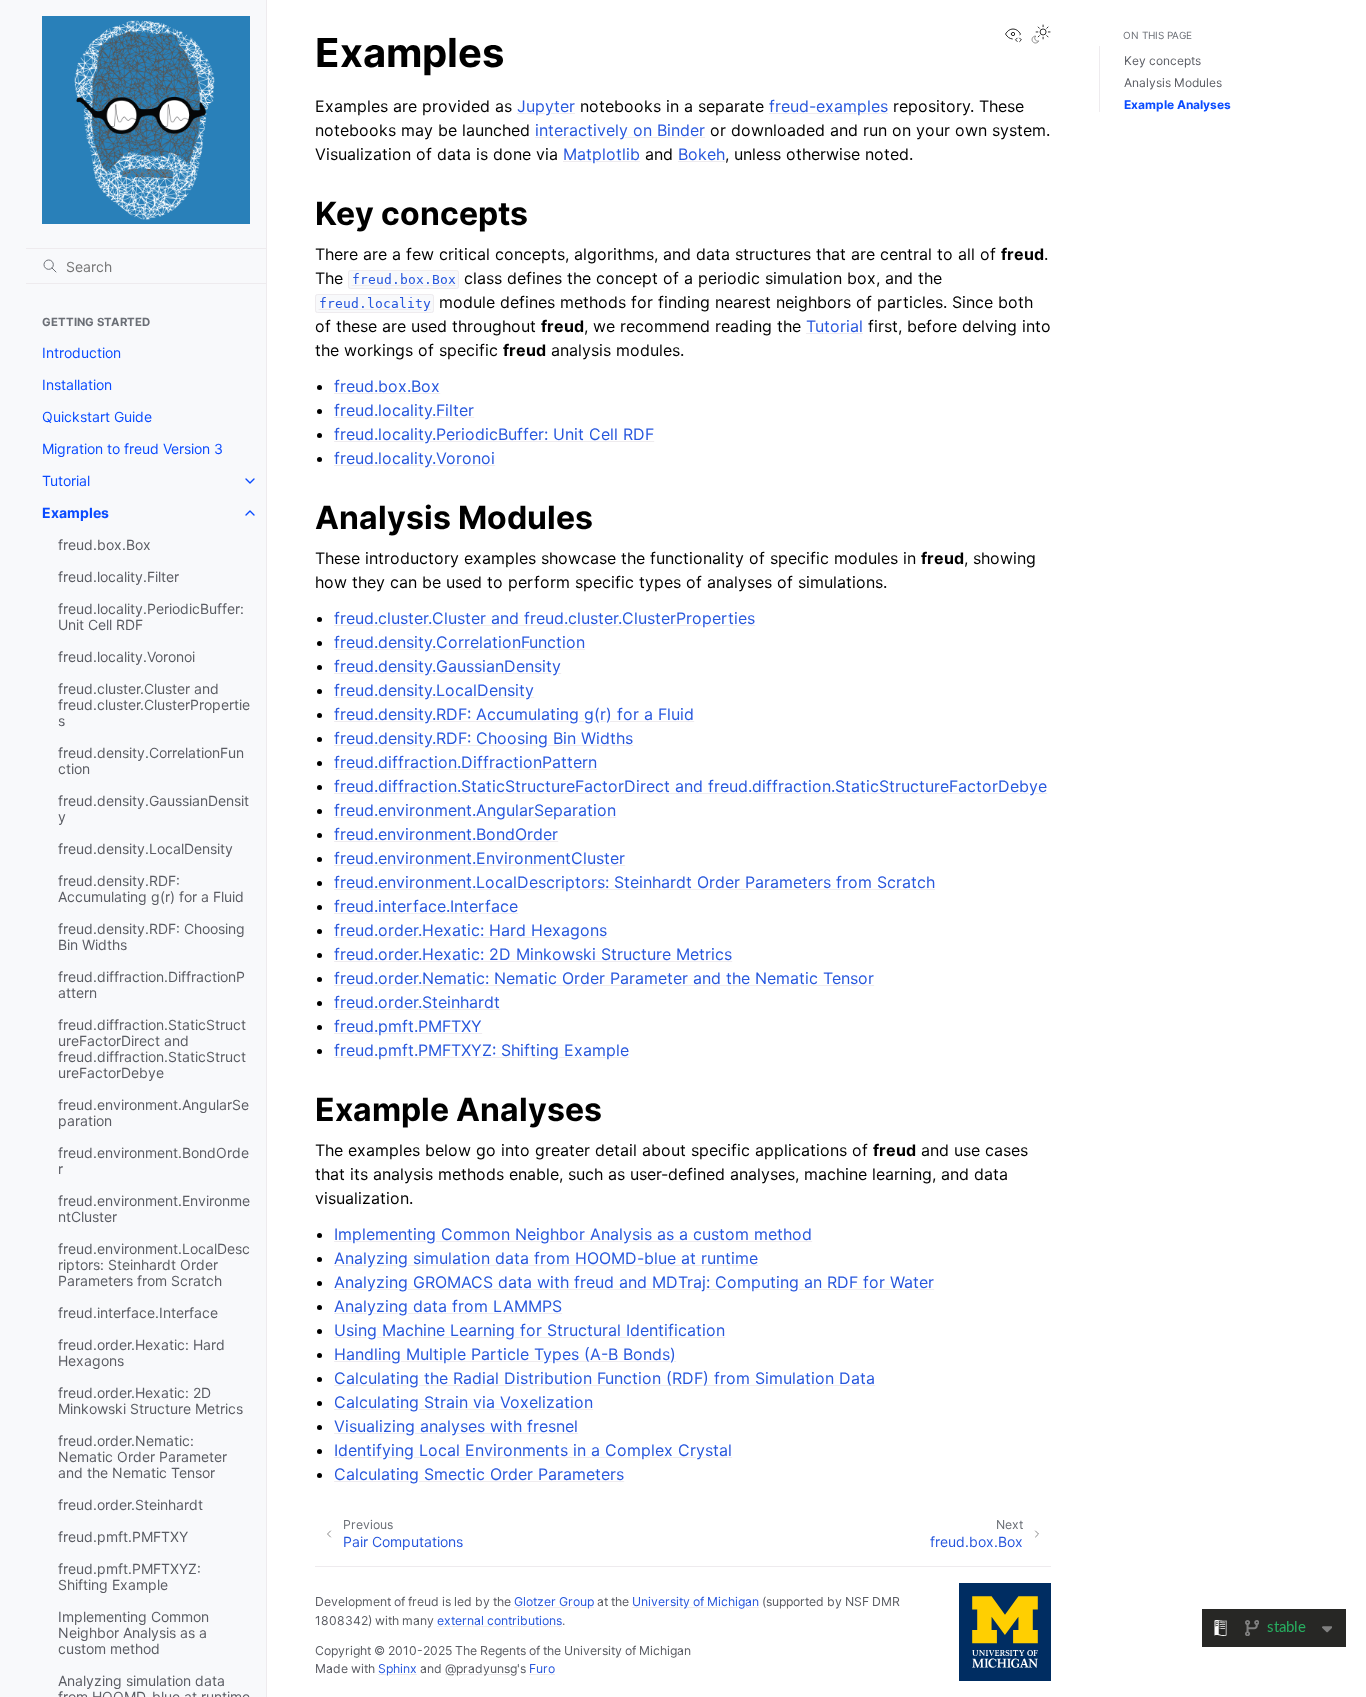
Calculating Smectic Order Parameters (479, 1474)
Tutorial (66, 480)
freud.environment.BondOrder (153, 1160)
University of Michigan (695, 1601)
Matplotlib (601, 154)
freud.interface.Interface (138, 1312)
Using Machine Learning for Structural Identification (529, 1330)
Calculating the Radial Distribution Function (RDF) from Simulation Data (604, 1378)
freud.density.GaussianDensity (153, 808)
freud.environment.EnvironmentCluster (154, 1208)
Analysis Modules (1173, 82)
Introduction (81, 352)
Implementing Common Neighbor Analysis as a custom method (133, 1632)
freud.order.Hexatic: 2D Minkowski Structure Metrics (150, 1400)
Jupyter (546, 106)
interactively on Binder (620, 130)
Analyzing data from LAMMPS (448, 1306)
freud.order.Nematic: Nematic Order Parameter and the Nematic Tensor (142, 1456)
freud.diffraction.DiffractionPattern (151, 984)
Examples (75, 512)
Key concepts (1162, 60)
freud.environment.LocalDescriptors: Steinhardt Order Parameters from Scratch (154, 1264)
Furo (542, 1668)
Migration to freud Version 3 (132, 448)
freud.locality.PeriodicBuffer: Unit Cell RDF (151, 616)
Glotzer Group (554, 1601)
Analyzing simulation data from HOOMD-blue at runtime (546, 1258)
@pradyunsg (481, 1668)
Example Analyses (1177, 104)
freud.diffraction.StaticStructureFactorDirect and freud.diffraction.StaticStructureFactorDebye (152, 1048)
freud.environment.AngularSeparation (153, 1112)
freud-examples (828, 106)
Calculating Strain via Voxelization (463, 1402)
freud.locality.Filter (118, 576)
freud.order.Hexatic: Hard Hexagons (141, 1352)
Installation (77, 384)
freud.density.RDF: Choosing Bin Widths (151, 936)
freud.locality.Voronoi (126, 656)
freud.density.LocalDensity (145, 848)
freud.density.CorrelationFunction (151, 760)
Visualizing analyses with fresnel (456, 1426)
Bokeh (701, 154)
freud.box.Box (104, 544)
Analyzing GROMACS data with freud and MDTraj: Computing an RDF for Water (634, 1282)
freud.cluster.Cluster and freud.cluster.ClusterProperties (154, 704)
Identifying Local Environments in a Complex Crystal (533, 1450)
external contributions (499, 1620)
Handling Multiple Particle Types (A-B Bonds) (505, 1354)
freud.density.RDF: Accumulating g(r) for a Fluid (151, 888)
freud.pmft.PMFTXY (123, 1536)
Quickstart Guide (97, 416)
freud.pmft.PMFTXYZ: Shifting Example (129, 1576)
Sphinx (397, 1668)
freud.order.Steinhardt (130, 1504)
